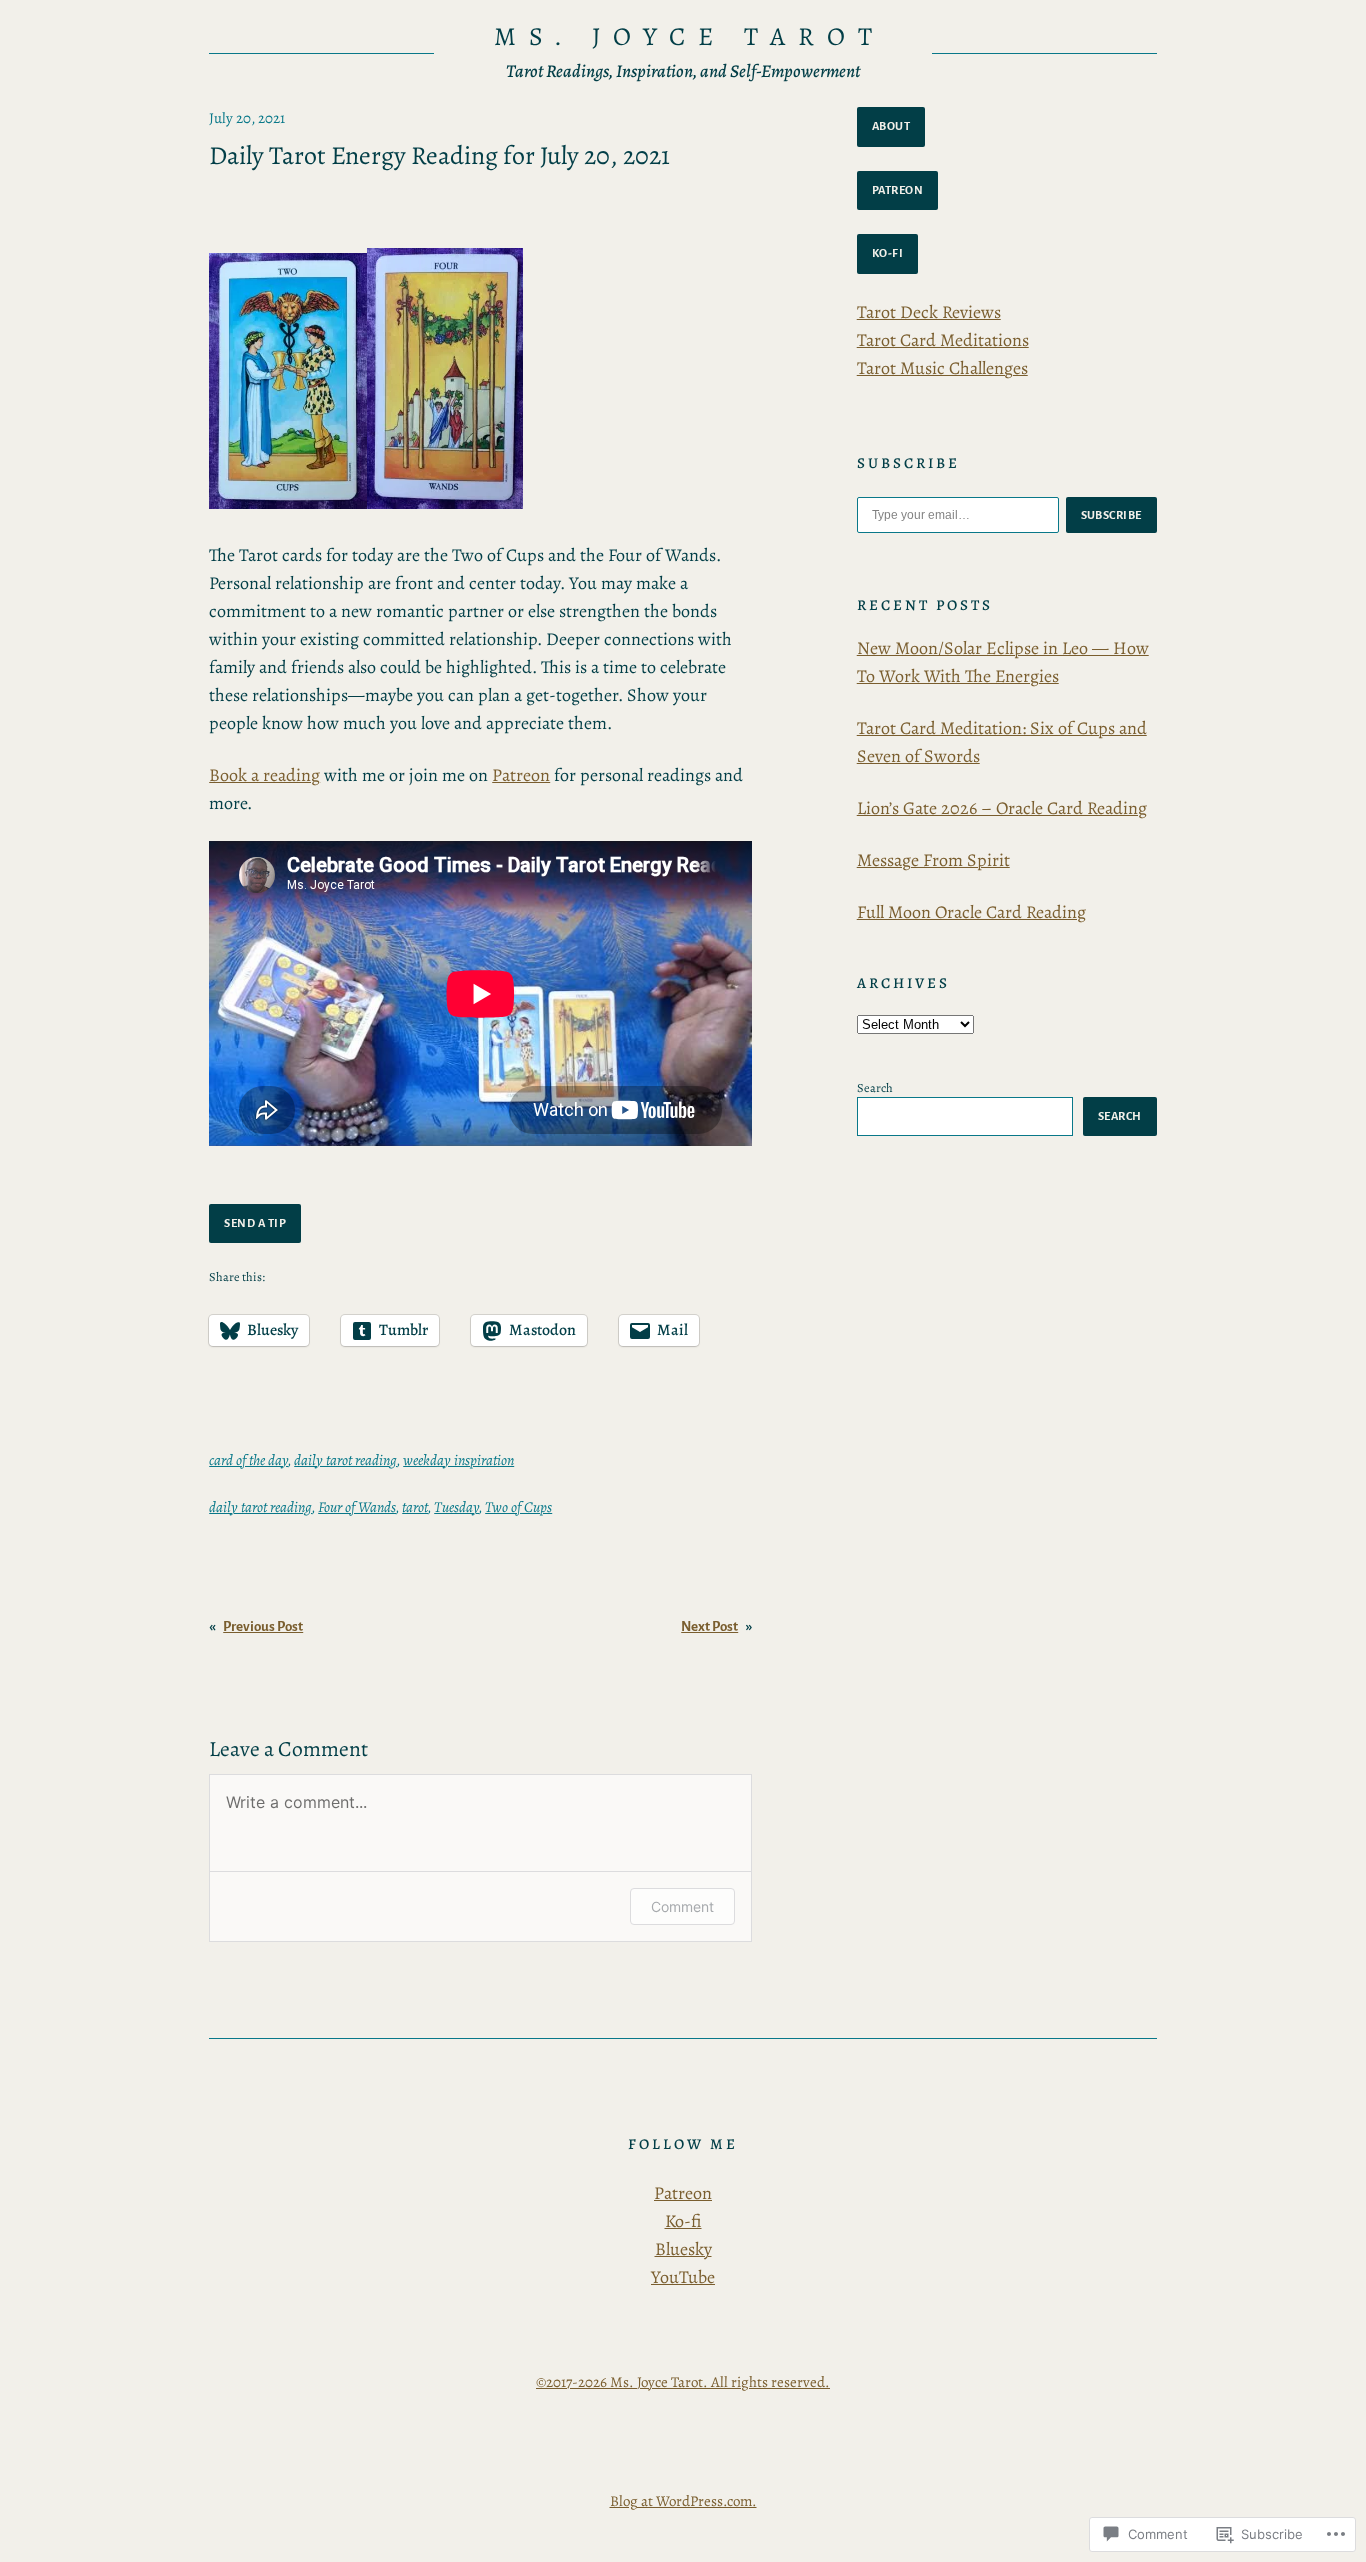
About (891, 126)
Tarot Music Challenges (942, 368)
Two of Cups (518, 1507)
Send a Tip (255, 1223)
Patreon (521, 775)
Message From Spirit (933, 860)
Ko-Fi (888, 253)
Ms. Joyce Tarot (689, 36)
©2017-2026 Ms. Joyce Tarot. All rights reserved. (683, 2382)
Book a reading (264, 775)
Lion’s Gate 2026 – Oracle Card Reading (1002, 808)
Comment (682, 1906)
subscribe (1112, 515)
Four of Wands (357, 1507)
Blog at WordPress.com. (683, 2501)
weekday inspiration (458, 1460)
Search (875, 1087)
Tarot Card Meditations (943, 340)
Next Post (709, 1626)
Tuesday (456, 1507)
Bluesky (683, 2249)
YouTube (683, 2277)
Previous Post (263, 1626)
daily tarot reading (345, 1460)
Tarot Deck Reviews (929, 312)
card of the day (248, 1460)
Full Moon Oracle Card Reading (971, 912)
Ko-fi (683, 2221)
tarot (415, 1507)
